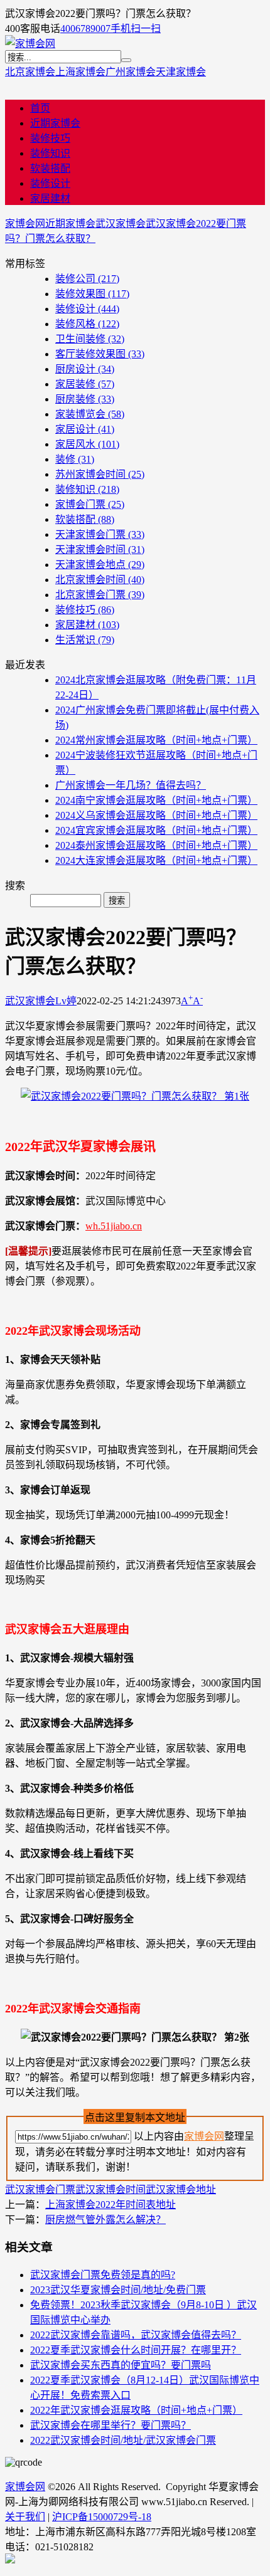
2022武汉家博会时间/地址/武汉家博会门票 (123, 2440)
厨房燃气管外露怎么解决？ (105, 2220)
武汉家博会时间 (111, 2190)
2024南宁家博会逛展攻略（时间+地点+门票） (156, 800)
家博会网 (25, 223)
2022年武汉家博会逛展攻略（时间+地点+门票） (136, 2410)
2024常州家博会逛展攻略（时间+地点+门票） (156, 740)
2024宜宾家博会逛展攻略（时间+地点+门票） (156, 830)
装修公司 (87, 279)
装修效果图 (92, 294)
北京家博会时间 (100, 580)
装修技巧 (50, 138)
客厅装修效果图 (100, 354)
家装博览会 (90, 414)
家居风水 (87, 444)
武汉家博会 (121, 223)
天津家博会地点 (100, 565)
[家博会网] (30, 44)
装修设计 (50, 183)
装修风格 (87, 324)
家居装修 (85, 384)
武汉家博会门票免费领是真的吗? (103, 2275)
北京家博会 (30, 72)
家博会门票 (90, 504)
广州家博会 (131, 72)
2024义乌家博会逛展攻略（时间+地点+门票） (156, 815)
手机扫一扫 (136, 29)
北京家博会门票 (100, 595)
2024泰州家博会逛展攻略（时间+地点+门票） (156, 845)
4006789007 (85, 29)
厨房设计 (85, 369)
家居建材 (50, 198)
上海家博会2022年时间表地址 (111, 2205)
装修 (75, 459)
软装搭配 (50, 168)
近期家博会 (55, 123)
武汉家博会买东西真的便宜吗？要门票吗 (121, 2365)
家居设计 (85, 429)
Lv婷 (66, 1001)
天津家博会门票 (100, 534)
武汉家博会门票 (40, 2190)
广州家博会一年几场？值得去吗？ (131, 785)
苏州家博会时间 (100, 474)
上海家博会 (80, 72)
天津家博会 (181, 72)
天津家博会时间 (100, 549)
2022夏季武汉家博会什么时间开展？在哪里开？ (136, 2350)
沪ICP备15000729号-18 (102, 2517)
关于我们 (25, 2517)
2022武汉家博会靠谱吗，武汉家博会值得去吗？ (136, 2335)
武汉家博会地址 (181, 2190)
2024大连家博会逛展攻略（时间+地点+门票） (156, 860)
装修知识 (50, 153)
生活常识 (85, 640)
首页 (40, 108)
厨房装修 (85, 399)
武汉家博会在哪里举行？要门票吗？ (111, 2425)
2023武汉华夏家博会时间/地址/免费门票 (118, 2290)
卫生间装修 (90, 339)
